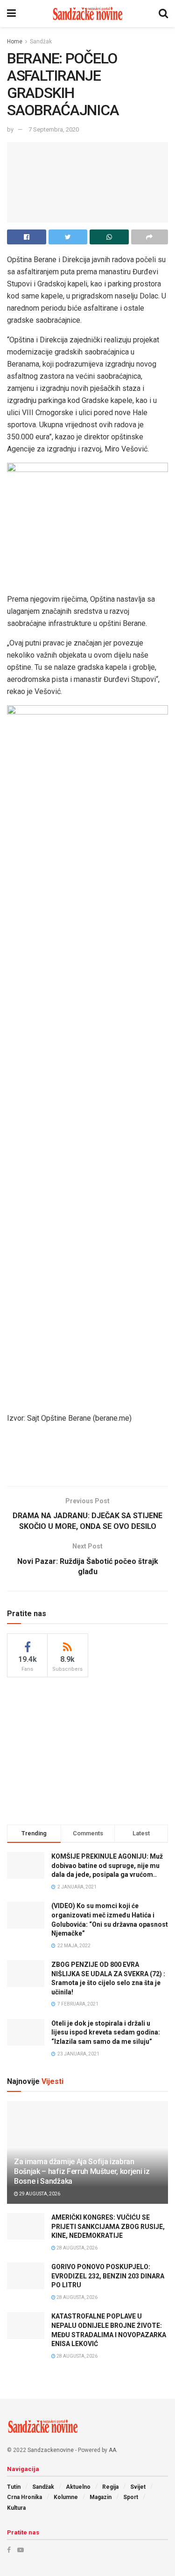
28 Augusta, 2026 (77, 2248)
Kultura (16, 2508)
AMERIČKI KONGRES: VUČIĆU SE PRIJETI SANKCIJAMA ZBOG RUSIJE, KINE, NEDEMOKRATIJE (108, 2226)
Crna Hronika (24, 2497)
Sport (131, 2497)
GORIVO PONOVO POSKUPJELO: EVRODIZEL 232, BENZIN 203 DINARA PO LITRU (108, 2276)
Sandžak (41, 42)
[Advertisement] (88, 1458)
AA (112, 2450)
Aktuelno (78, 2487)
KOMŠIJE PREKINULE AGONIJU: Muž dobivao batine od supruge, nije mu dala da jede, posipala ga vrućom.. (107, 1865)
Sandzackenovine (51, 2450)
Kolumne (66, 2497)
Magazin (101, 2497)
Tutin (14, 2487)
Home (15, 42)
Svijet (138, 2487)
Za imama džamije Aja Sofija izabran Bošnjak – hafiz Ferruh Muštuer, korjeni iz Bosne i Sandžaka (82, 2171)
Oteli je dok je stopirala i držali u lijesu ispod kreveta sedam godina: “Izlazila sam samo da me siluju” (106, 2032)
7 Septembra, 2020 (54, 129)
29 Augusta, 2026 (39, 2194)
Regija (110, 2487)
